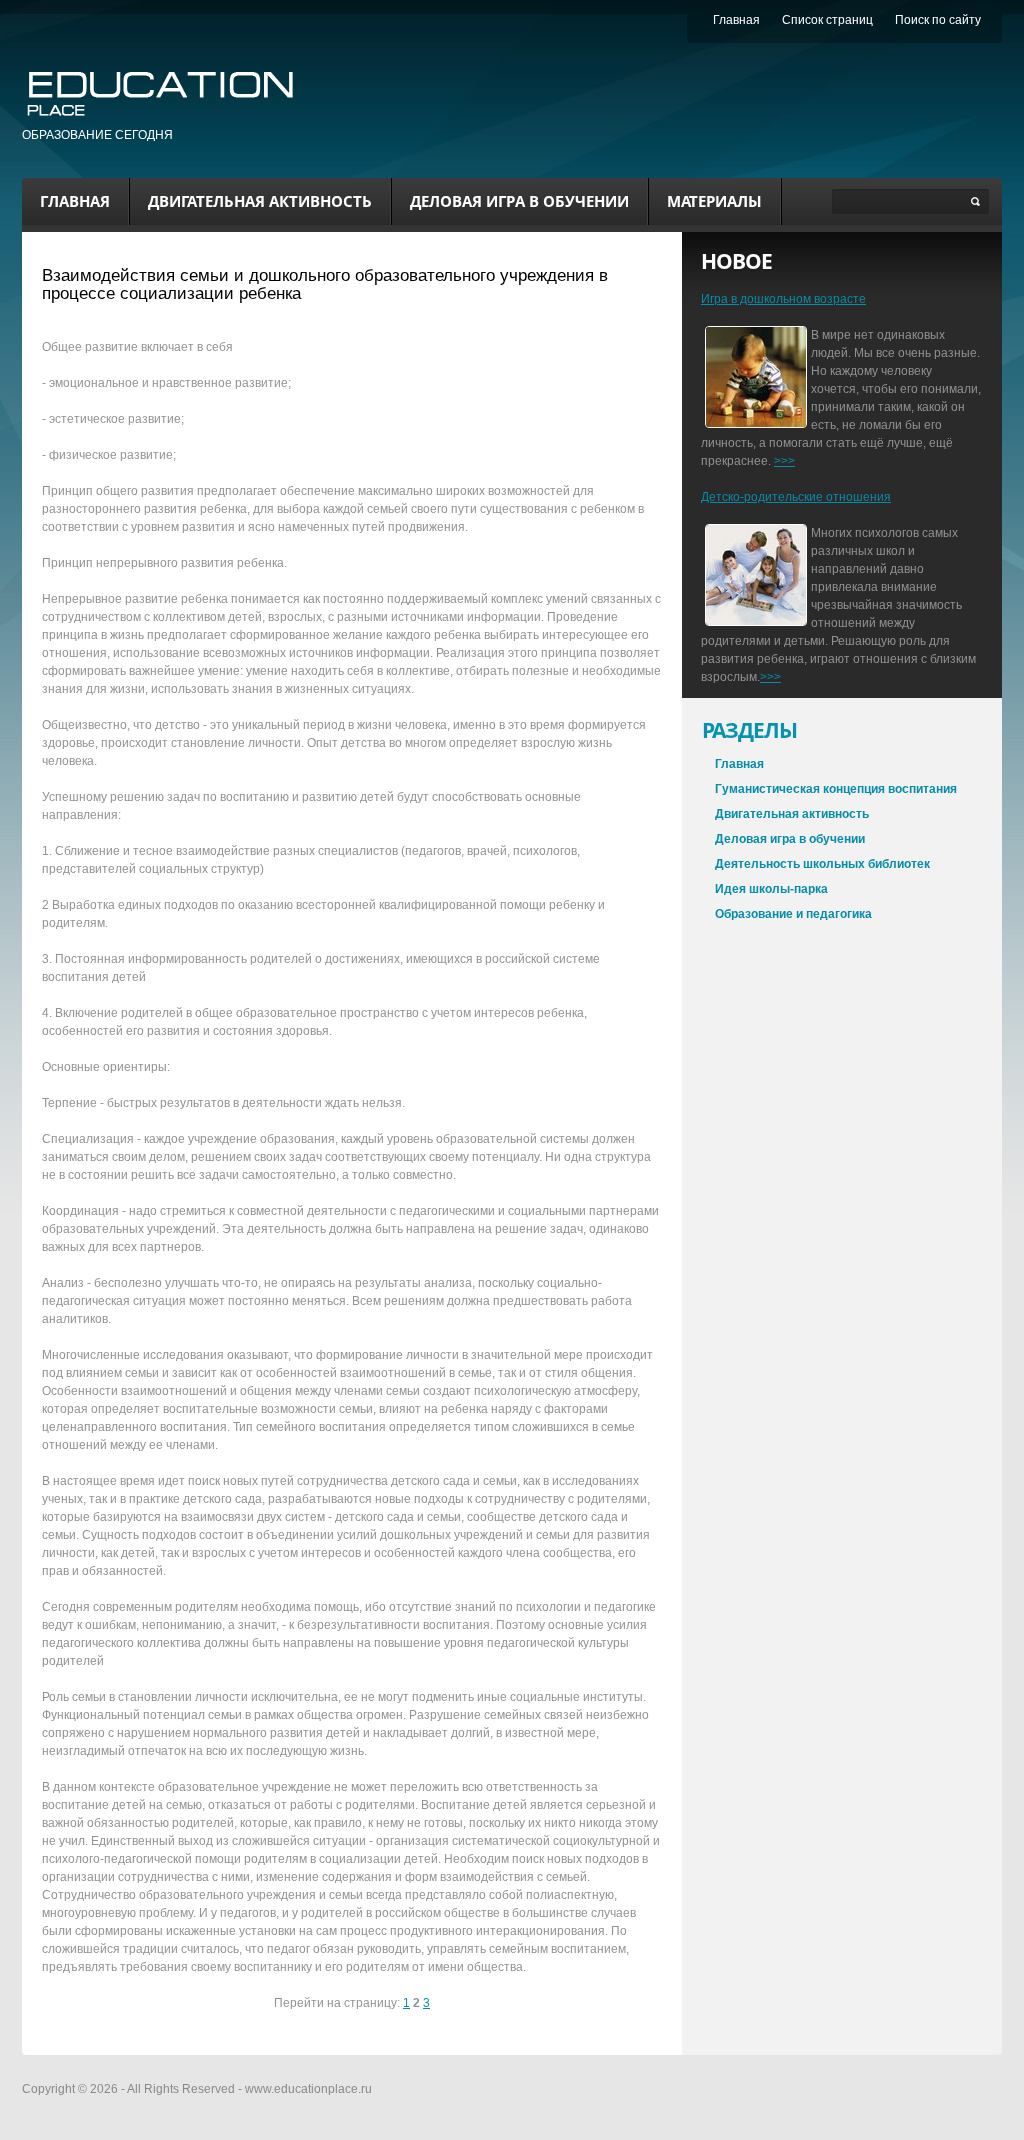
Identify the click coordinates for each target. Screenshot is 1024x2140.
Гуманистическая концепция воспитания (836, 789)
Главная (75, 201)
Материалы (714, 201)
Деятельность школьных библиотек (822, 864)
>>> (784, 461)
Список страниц (827, 20)
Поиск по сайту (938, 20)
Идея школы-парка (771, 889)
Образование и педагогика (793, 914)
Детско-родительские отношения (796, 497)
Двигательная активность (260, 201)
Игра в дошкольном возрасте (783, 299)
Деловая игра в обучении (519, 201)
